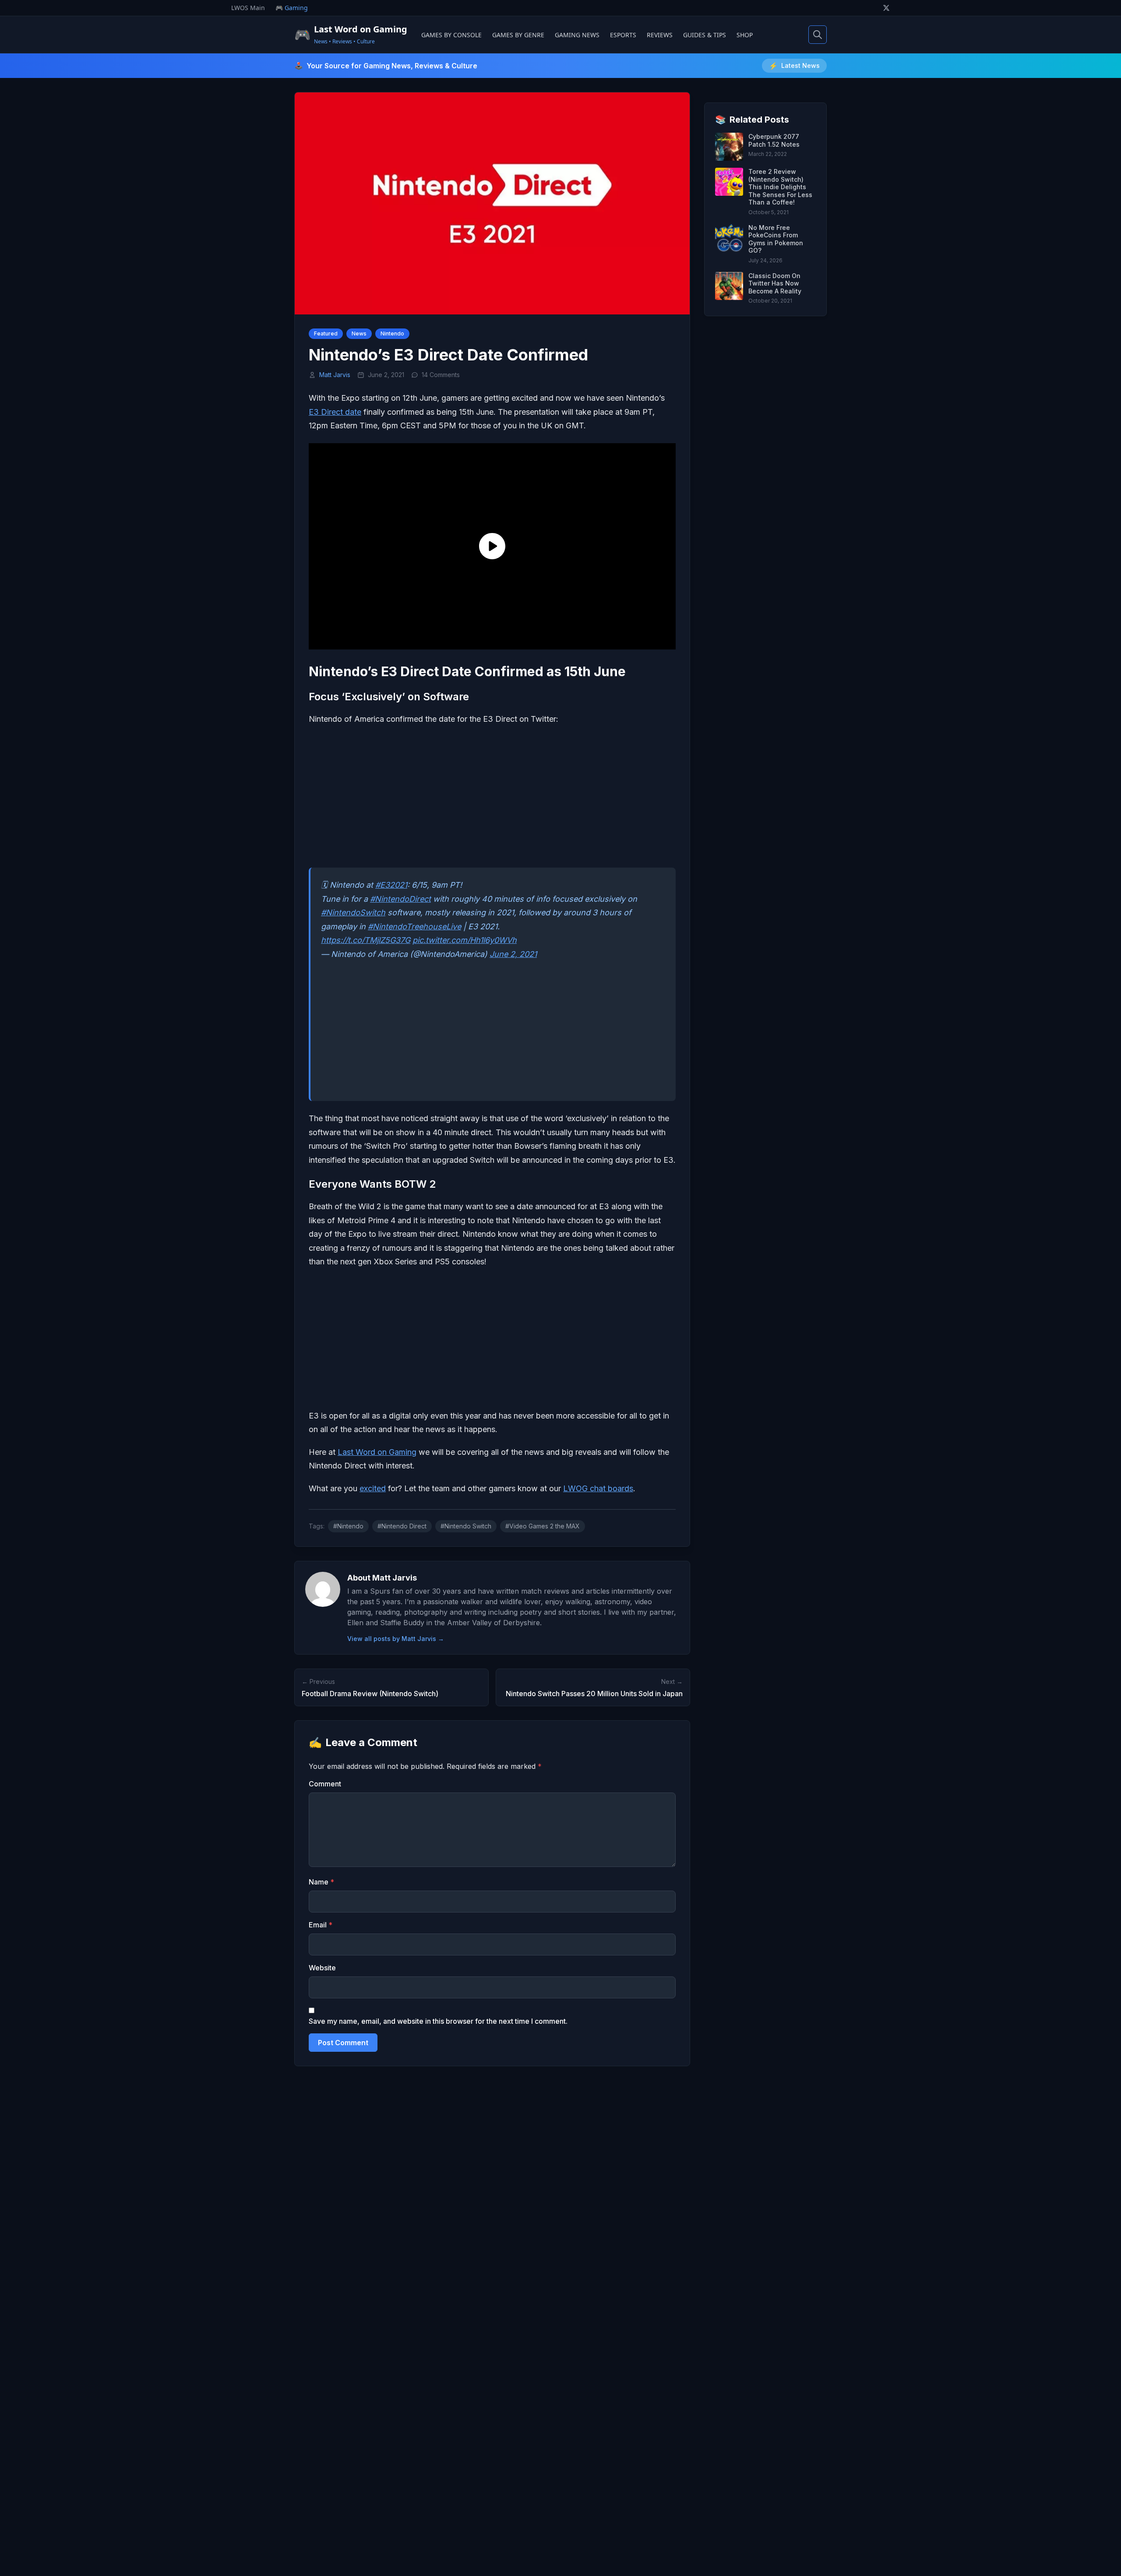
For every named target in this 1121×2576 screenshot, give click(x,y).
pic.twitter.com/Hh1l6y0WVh (465, 940)
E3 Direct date (335, 412)
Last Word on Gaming (377, 1452)
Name (321, 1882)
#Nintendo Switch (466, 1526)
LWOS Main (248, 8)
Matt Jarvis (335, 375)
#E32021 (391, 885)
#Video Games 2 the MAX (543, 1526)
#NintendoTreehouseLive (414, 926)
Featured (326, 333)
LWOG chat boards (598, 1488)
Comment (325, 1784)
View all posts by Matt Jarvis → (396, 1639)
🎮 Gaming (292, 8)
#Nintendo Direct (402, 1526)
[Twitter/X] (886, 8)
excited (373, 1488)
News (359, 333)
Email (321, 1925)
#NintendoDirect (400, 899)
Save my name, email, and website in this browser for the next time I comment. (438, 2021)
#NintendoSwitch (353, 912)
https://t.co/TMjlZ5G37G (366, 940)
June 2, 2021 (513, 954)
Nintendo (392, 333)
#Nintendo (348, 1526)
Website (322, 1968)
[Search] (818, 35)
